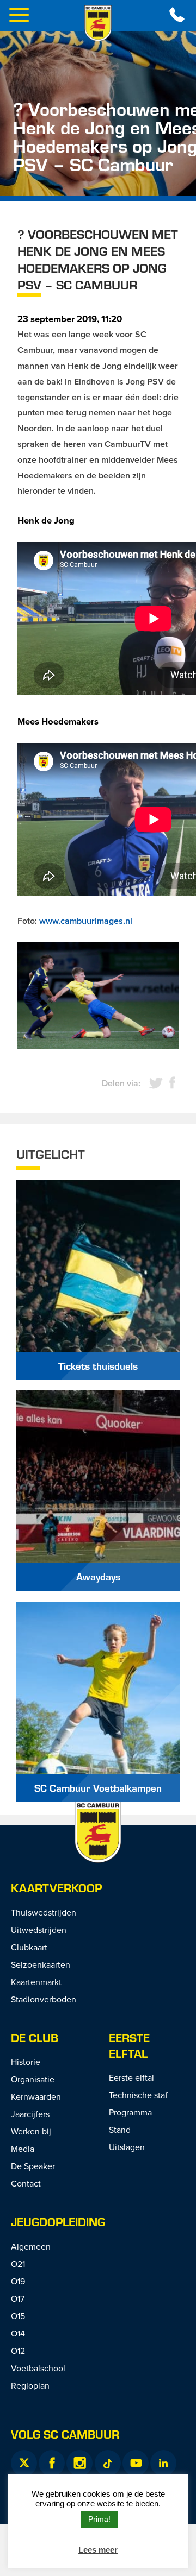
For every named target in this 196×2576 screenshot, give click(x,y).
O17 (18, 2298)
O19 (18, 2281)
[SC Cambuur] (98, 23)
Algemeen (31, 2246)
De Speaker (33, 2166)
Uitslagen (127, 2147)
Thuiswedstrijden (44, 1912)
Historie (26, 2062)
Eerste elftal (129, 2045)
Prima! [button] (99, 2519)
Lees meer (98, 2550)
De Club (35, 2038)
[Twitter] (24, 2463)
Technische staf (138, 2095)
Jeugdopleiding (58, 2222)
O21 (18, 2264)
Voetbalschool (38, 2368)
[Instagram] (79, 2463)
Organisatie (33, 2079)
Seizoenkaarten (41, 1964)
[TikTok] (108, 2463)
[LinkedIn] (163, 2463)
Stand (120, 2130)
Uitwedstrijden (39, 1930)
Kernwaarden (36, 2096)
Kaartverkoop (56, 1888)
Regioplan (30, 2385)
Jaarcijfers (30, 2114)
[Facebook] (52, 2463)
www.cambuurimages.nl (86, 921)
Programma (130, 2112)
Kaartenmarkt (36, 1982)
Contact (26, 2183)
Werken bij (31, 2131)
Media (23, 2149)
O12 (18, 2351)
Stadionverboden (44, 1999)
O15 (18, 2316)
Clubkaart (29, 1947)
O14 (18, 2333)
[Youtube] (136, 2463)
